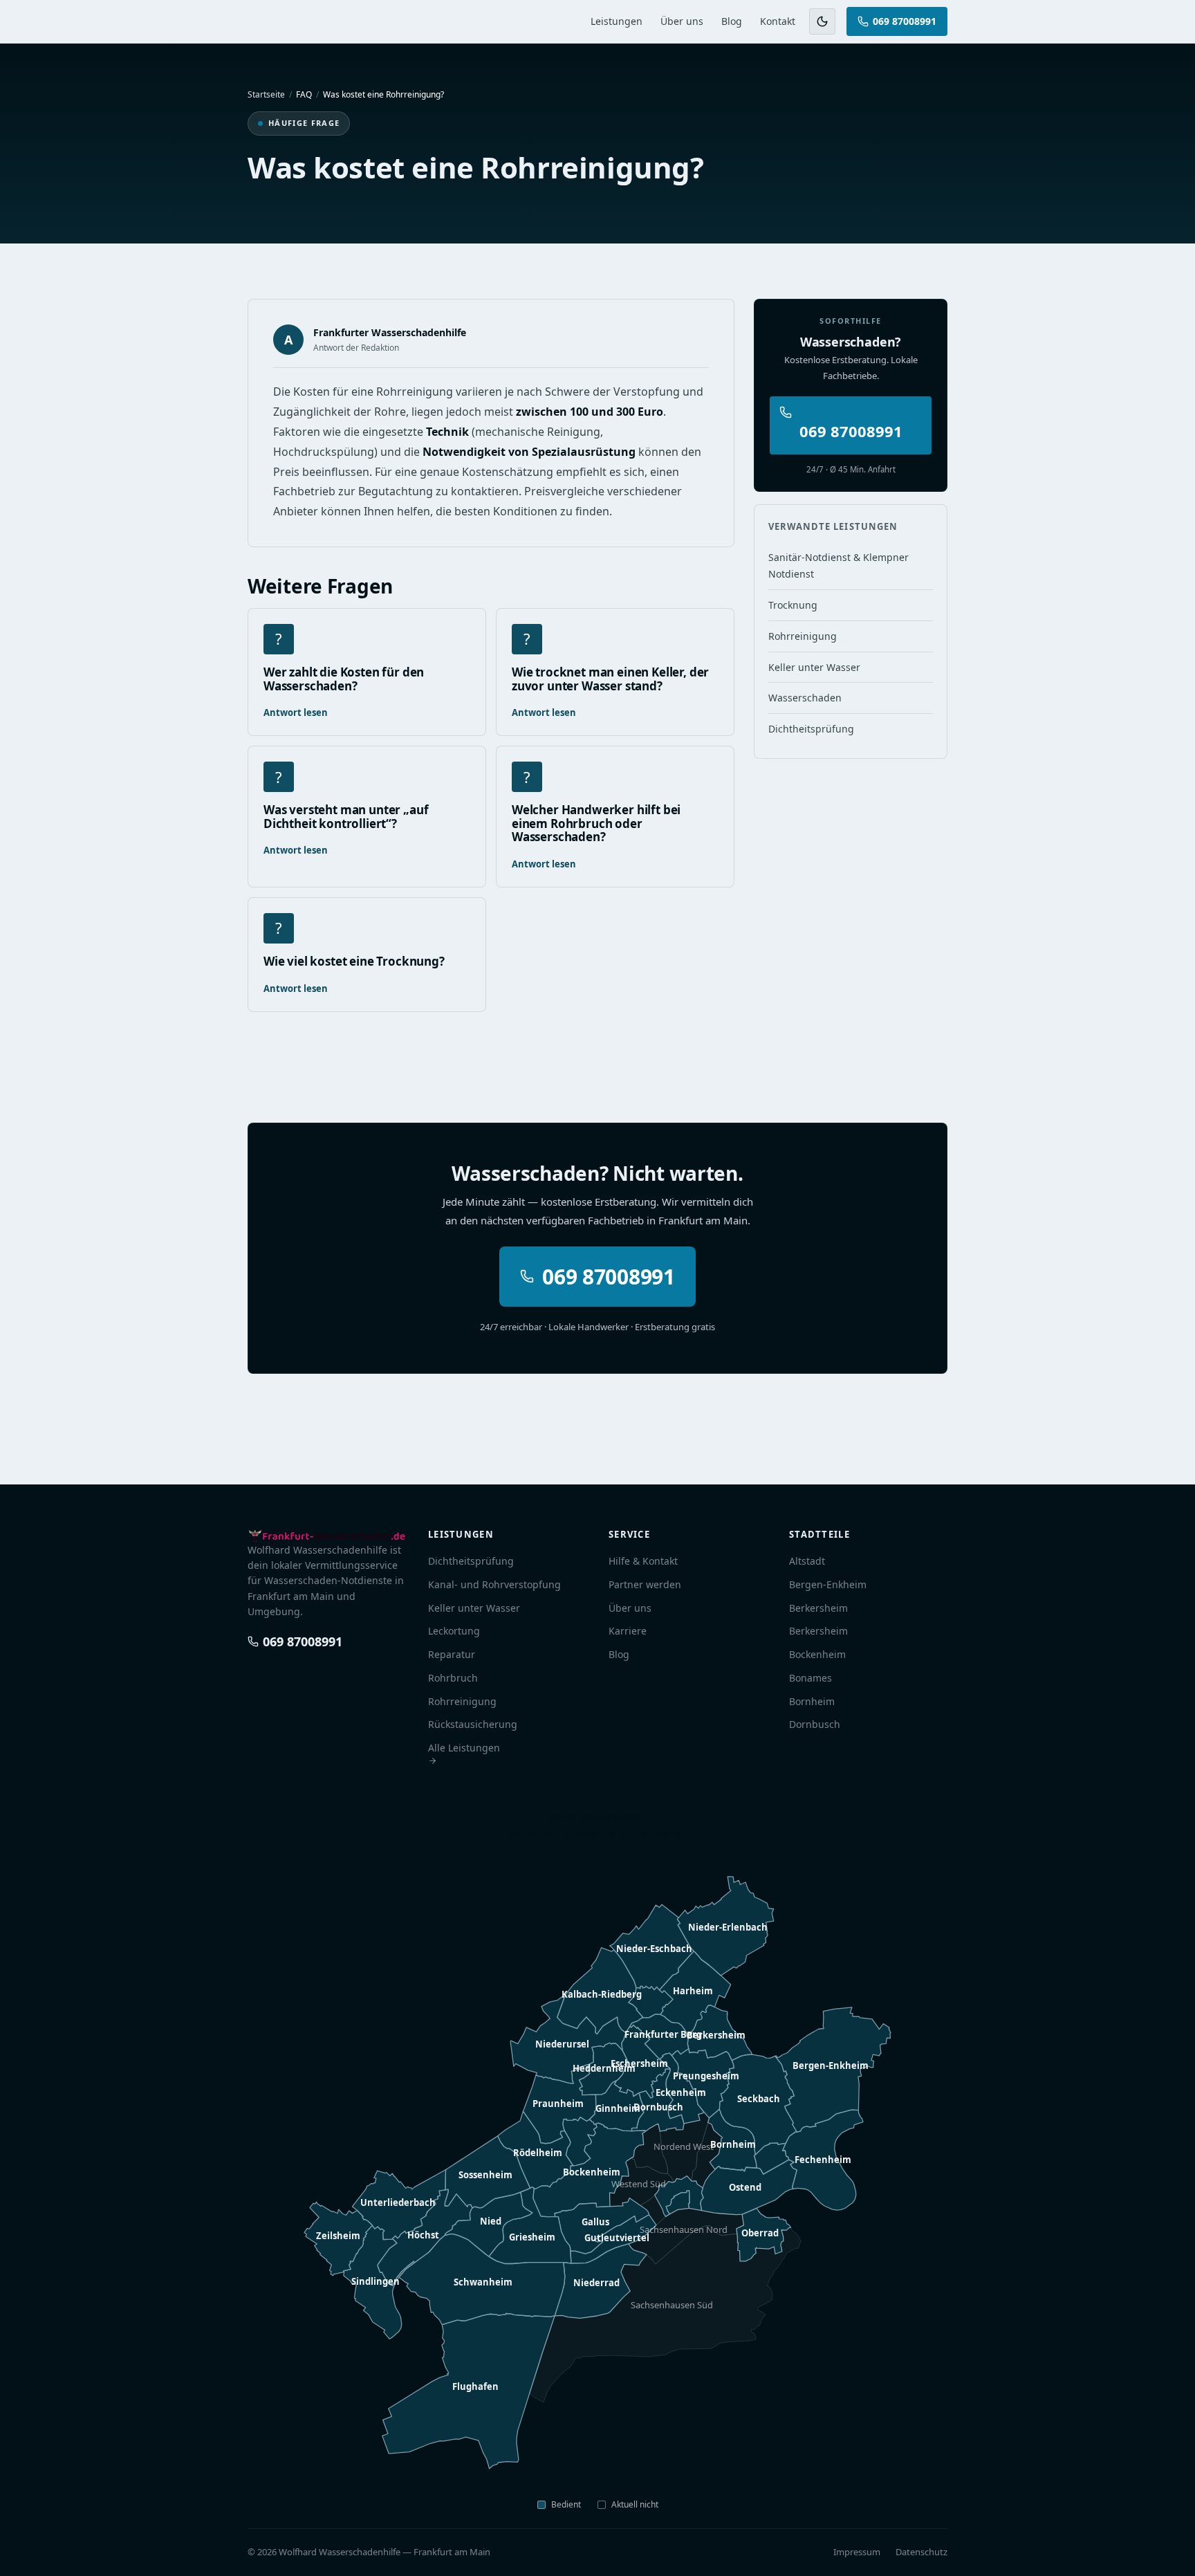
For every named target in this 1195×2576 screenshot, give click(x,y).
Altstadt (807, 1561)
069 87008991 (905, 21)
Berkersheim (818, 1608)
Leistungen (617, 21)
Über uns (682, 21)
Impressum (857, 2552)
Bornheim (812, 1701)
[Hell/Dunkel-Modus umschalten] (822, 21)
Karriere (628, 1631)
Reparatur (452, 1654)
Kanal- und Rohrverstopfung (494, 1584)
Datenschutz (921, 2552)
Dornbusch (815, 1724)
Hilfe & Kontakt (643, 1561)
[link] (678, 2202)
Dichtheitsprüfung (811, 729)
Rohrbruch (453, 1678)
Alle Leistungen (464, 1748)
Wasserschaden (805, 698)
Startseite (266, 94)
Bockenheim (817, 1654)
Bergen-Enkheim (828, 1584)
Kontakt (778, 21)
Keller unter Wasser (814, 667)
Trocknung (793, 605)
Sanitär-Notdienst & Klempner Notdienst (839, 565)
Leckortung (454, 1631)
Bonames (810, 1678)
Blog (732, 21)
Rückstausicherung (473, 1724)
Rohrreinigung (803, 636)
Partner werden (645, 1584)
